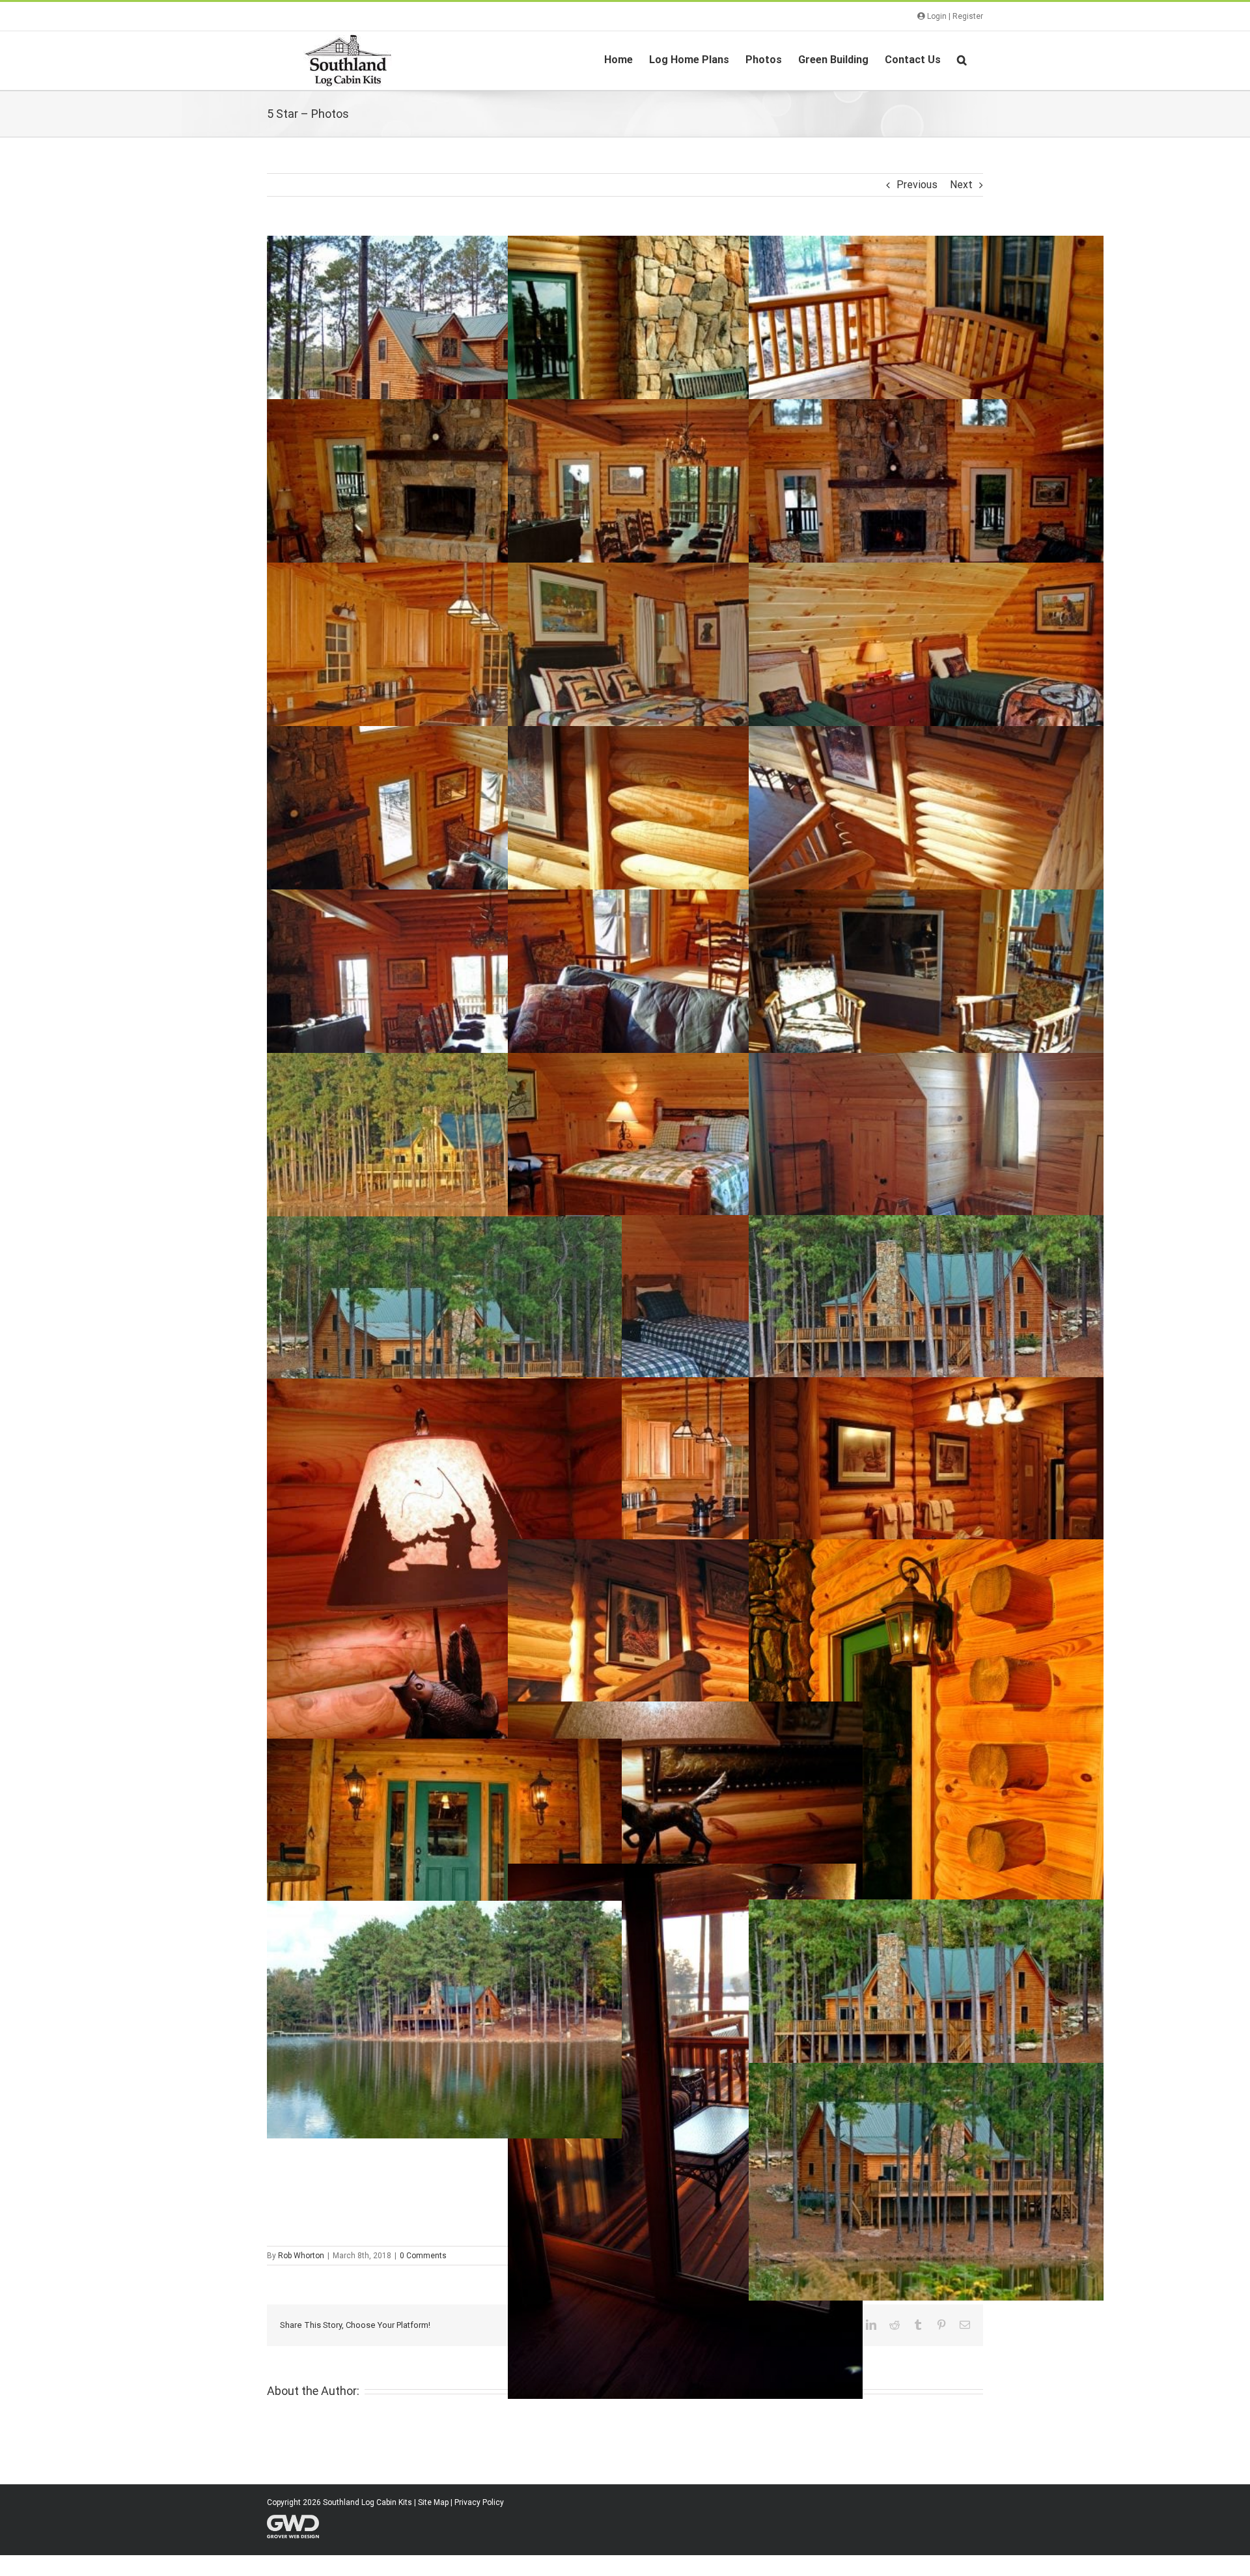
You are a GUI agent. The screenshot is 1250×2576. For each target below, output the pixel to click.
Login (936, 16)
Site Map (433, 2502)
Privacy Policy (479, 2502)
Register (968, 16)
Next (961, 185)
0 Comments (423, 2256)
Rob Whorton (301, 2256)
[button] (962, 59)
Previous (917, 185)
